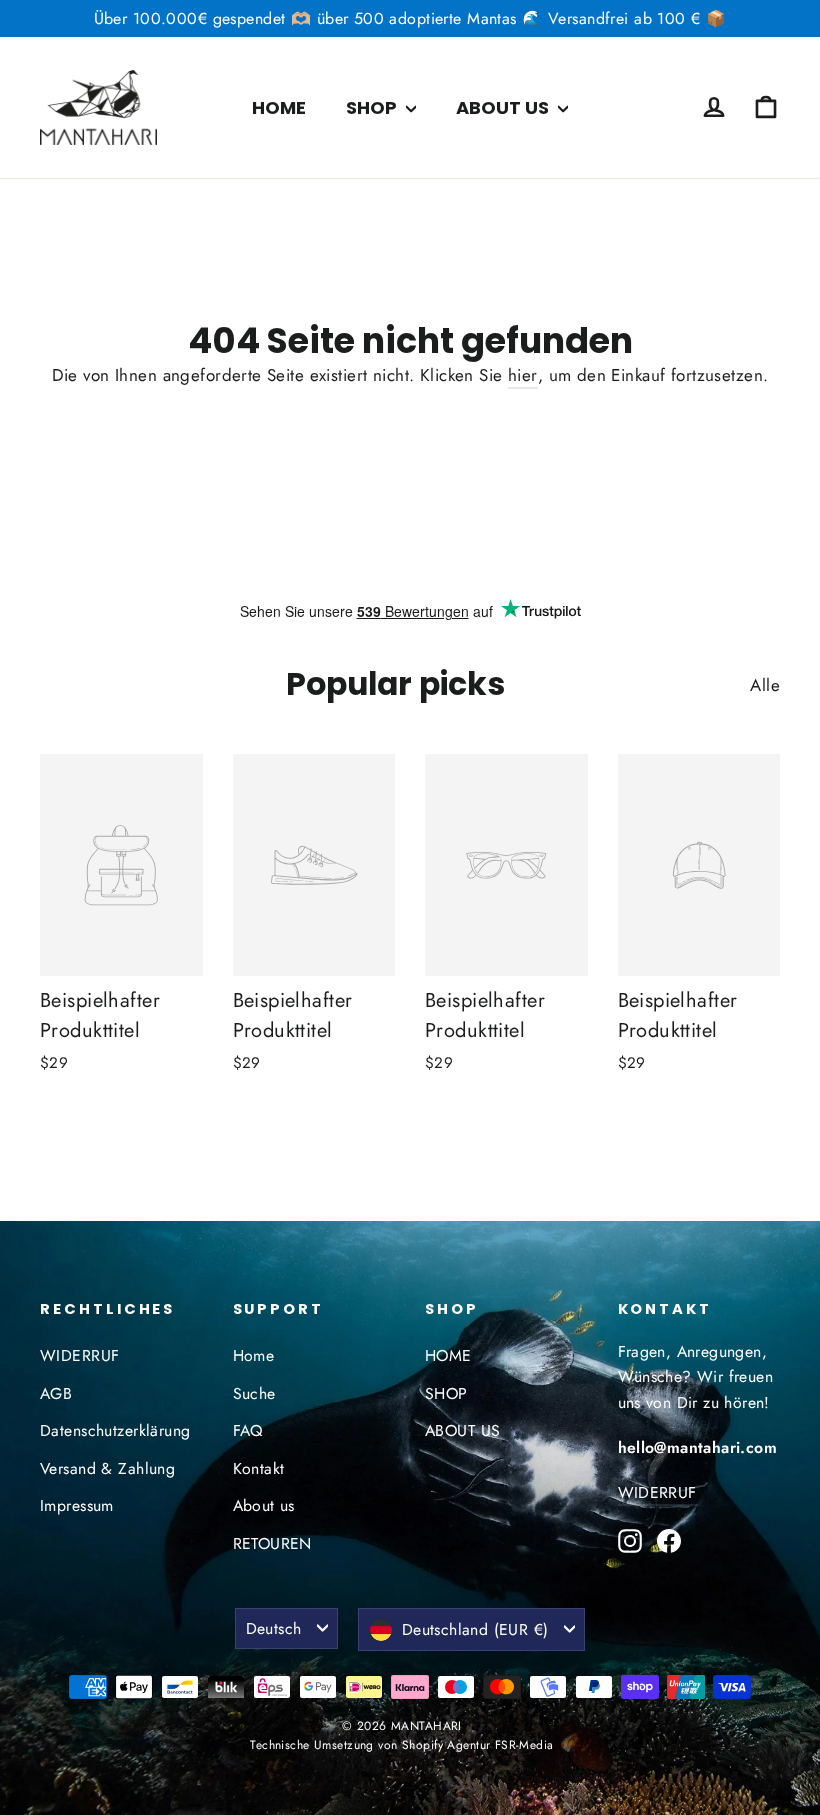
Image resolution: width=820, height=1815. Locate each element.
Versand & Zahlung (107, 1468)
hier (523, 375)
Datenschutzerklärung (115, 1430)
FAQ (248, 1430)
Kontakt (259, 1468)
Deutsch (274, 1628)
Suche (254, 1393)
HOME (279, 107)
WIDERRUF (79, 1355)
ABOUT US (504, 107)
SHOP (373, 107)
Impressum (77, 1505)
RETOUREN (272, 1543)
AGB (56, 1393)
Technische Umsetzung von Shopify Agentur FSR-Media (401, 1745)
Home (254, 1355)
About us (264, 1505)
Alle (765, 685)
